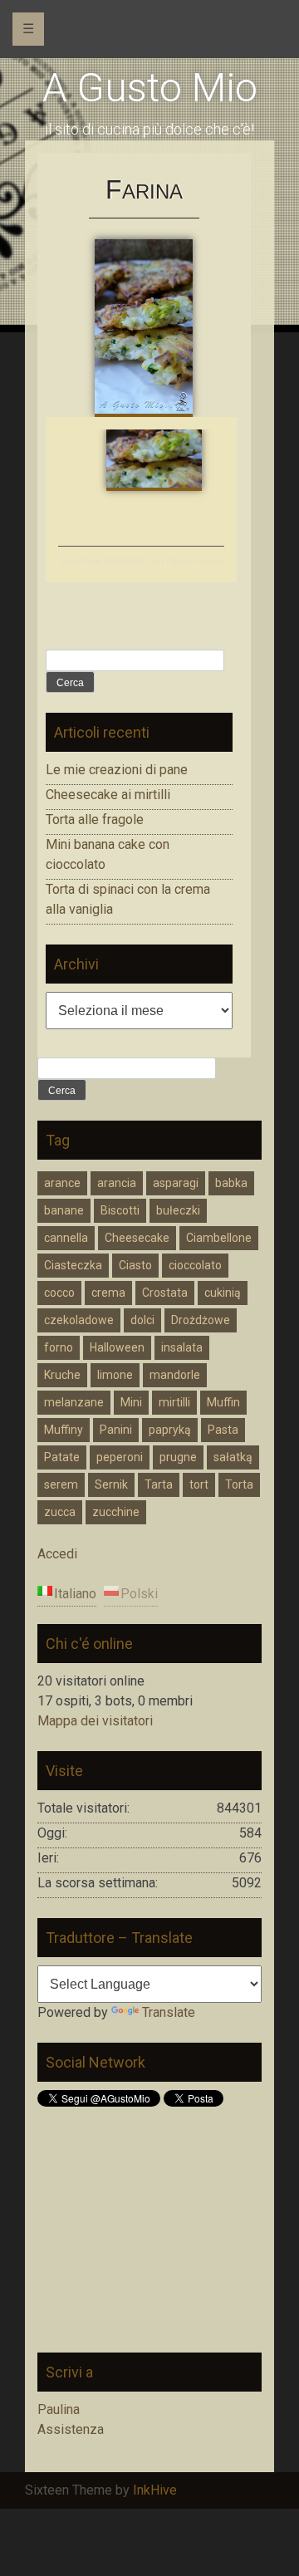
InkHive (155, 2490)
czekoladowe (79, 1320)
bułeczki (178, 1210)
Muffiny (64, 1430)
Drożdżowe (201, 1320)
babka (231, 1183)
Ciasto (135, 1265)
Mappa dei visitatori (95, 1721)
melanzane (74, 1402)
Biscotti (120, 1210)
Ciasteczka (73, 1265)
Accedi (57, 1554)
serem (61, 1484)
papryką (170, 1430)
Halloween (117, 1347)
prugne (178, 1457)
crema (108, 1293)
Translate (169, 2012)
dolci (142, 1320)
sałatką (233, 1457)
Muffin (223, 1402)
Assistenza (71, 2429)
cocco (59, 1293)
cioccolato (195, 1265)
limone (115, 1375)
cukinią (223, 1293)
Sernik (111, 1484)
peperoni (120, 1457)
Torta (239, 1484)
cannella (66, 1238)
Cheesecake (137, 1238)
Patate (62, 1457)
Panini (116, 1430)
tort (199, 1484)
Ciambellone (219, 1238)
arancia (117, 1183)
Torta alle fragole (95, 819)
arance (62, 1183)
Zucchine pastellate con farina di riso (141, 561)
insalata (182, 1347)
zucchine (116, 1512)
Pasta (223, 1430)
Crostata (165, 1293)
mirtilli (174, 1402)
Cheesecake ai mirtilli (108, 795)
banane (64, 1210)
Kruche (62, 1375)
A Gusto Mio (150, 88)
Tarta (159, 1484)
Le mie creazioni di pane (117, 770)
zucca (60, 1512)
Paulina (59, 2409)
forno (59, 1347)
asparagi (176, 1183)
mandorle (175, 1375)
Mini (131, 1402)
